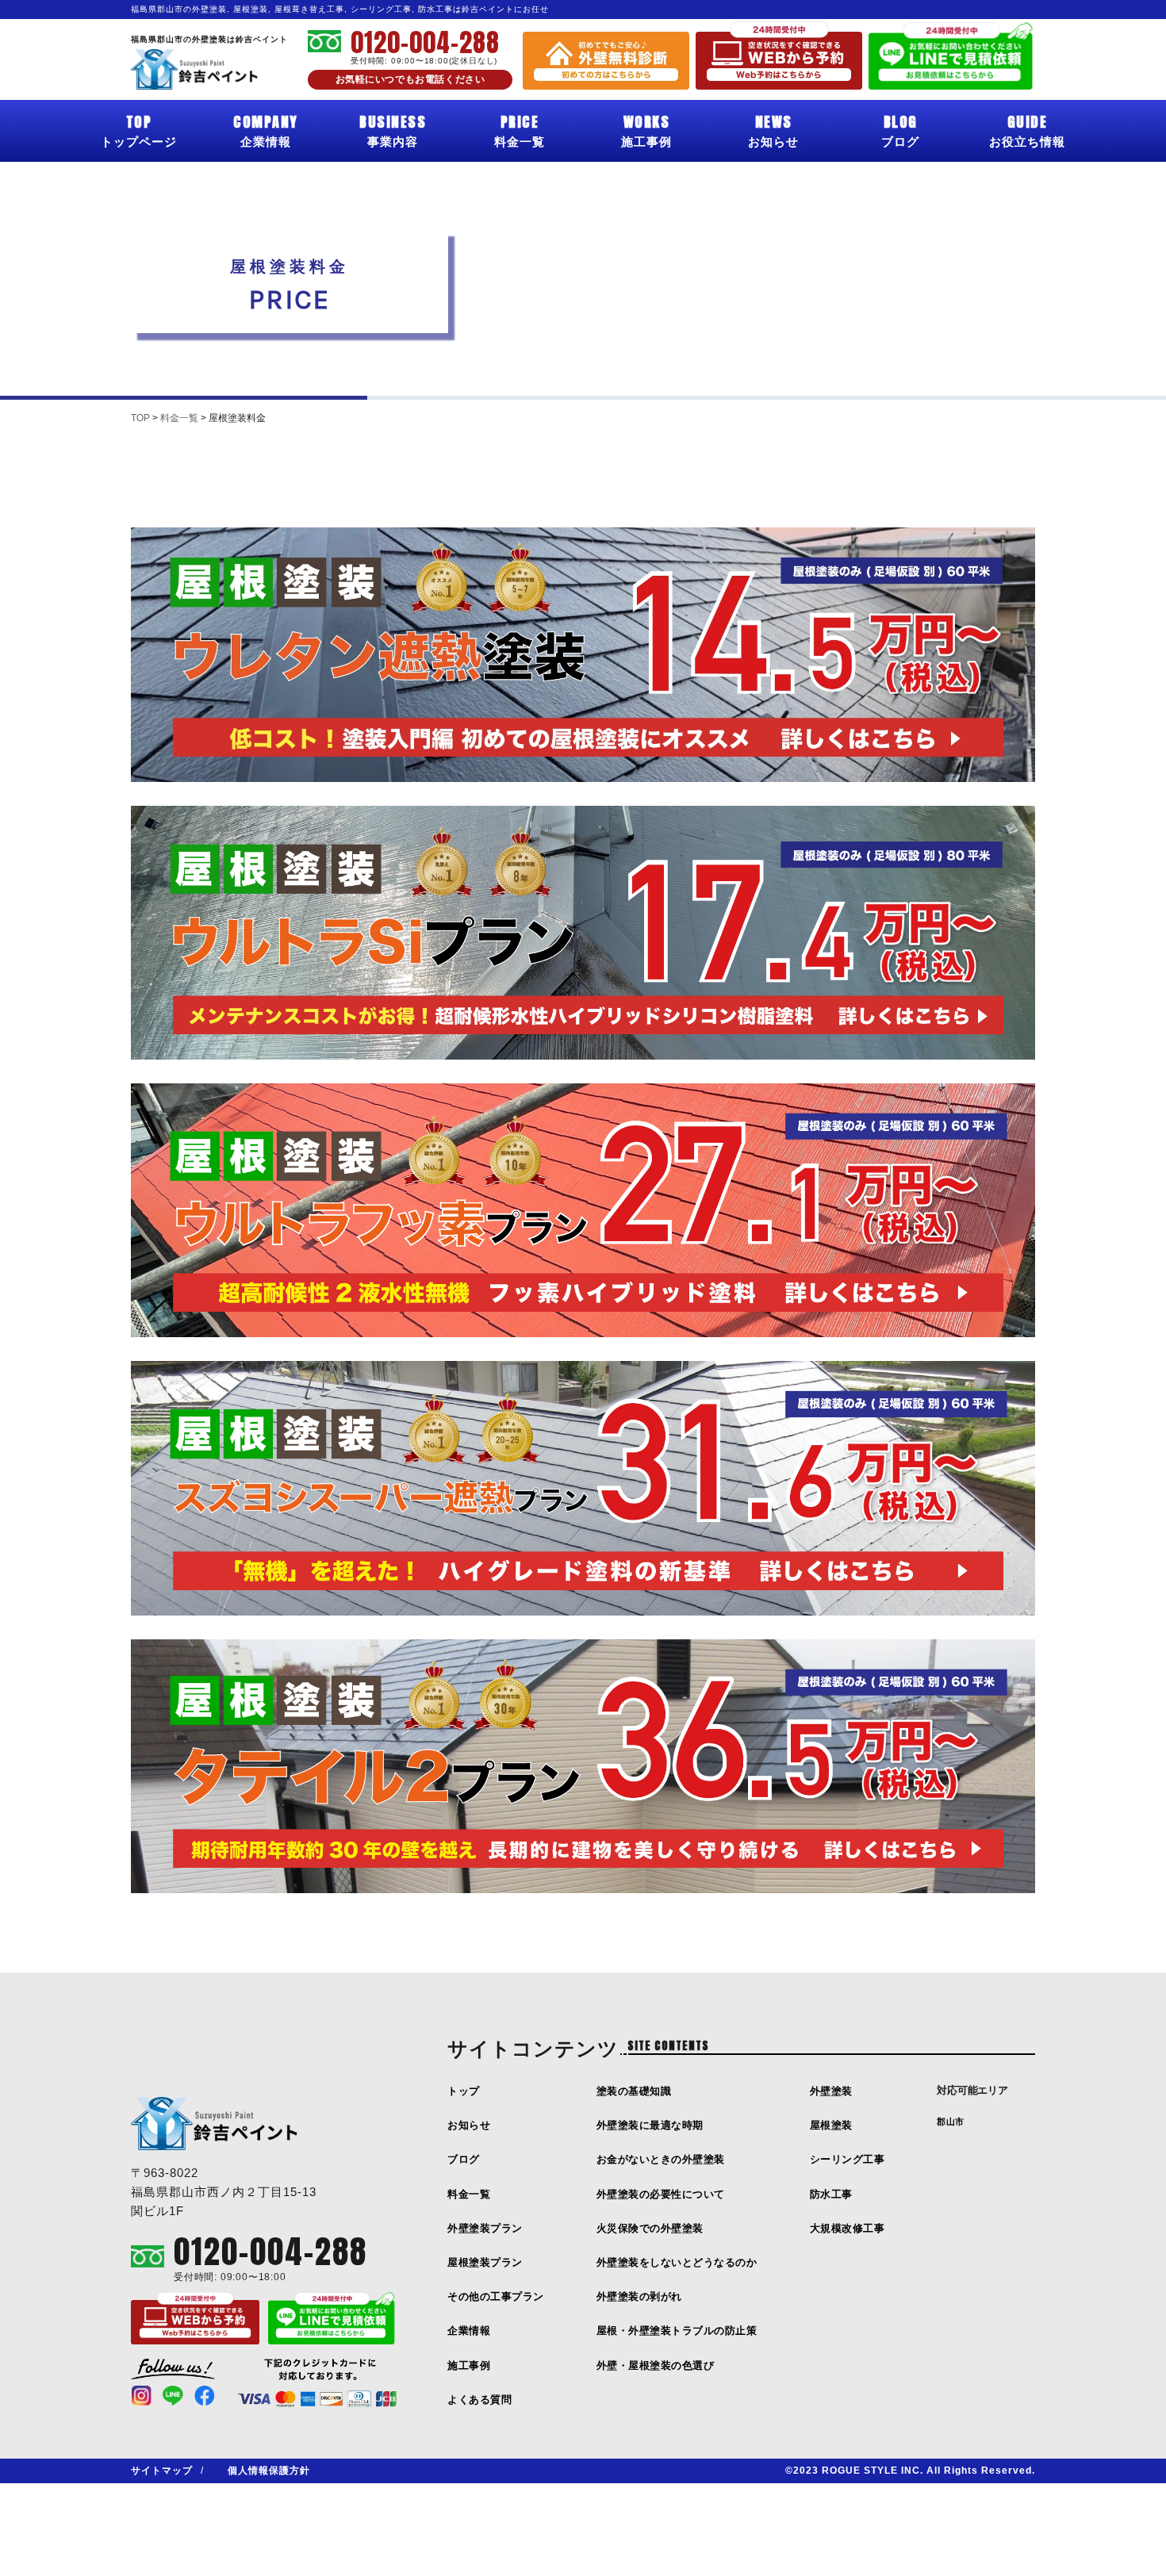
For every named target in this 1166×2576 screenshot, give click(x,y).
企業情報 (266, 129)
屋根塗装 (831, 2125)
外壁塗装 (831, 2091)
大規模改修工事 (848, 2228)
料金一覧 (520, 129)
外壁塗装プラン (485, 2228)
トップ (464, 2091)
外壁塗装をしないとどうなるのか (677, 2262)
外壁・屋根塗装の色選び (656, 2365)
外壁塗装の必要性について (661, 2194)
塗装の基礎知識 (634, 2091)
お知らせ (773, 129)
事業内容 (393, 129)
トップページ (139, 129)
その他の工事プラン (496, 2296)
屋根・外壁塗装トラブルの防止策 (677, 2331)
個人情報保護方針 (269, 2471)
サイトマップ (162, 2471)
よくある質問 (479, 2400)
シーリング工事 (848, 2159)
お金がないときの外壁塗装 (661, 2159)
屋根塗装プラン (485, 2262)
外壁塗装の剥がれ (639, 2296)
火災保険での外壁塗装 (650, 2228)
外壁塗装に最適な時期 (650, 2125)
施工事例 (646, 129)
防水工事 (831, 2194)
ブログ (900, 129)
